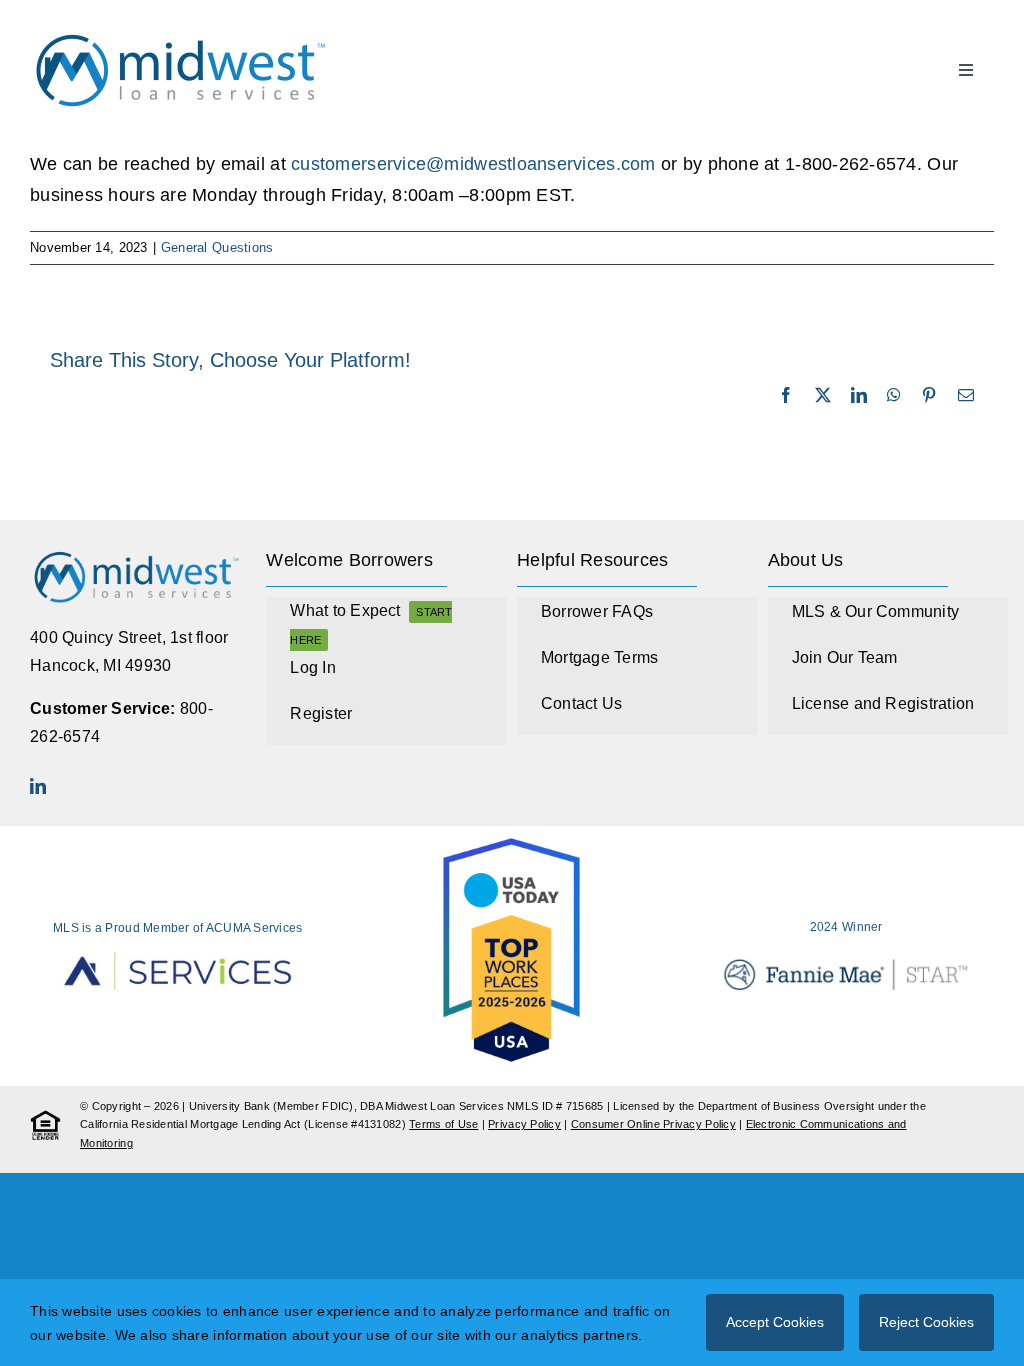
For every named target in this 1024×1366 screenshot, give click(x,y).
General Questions (217, 247)
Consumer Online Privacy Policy (653, 1124)
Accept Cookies (775, 1322)
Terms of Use (443, 1124)
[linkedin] (38, 786)
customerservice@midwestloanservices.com (473, 164)
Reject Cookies (926, 1322)
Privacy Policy (524, 1124)
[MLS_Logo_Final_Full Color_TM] (180, 34)
